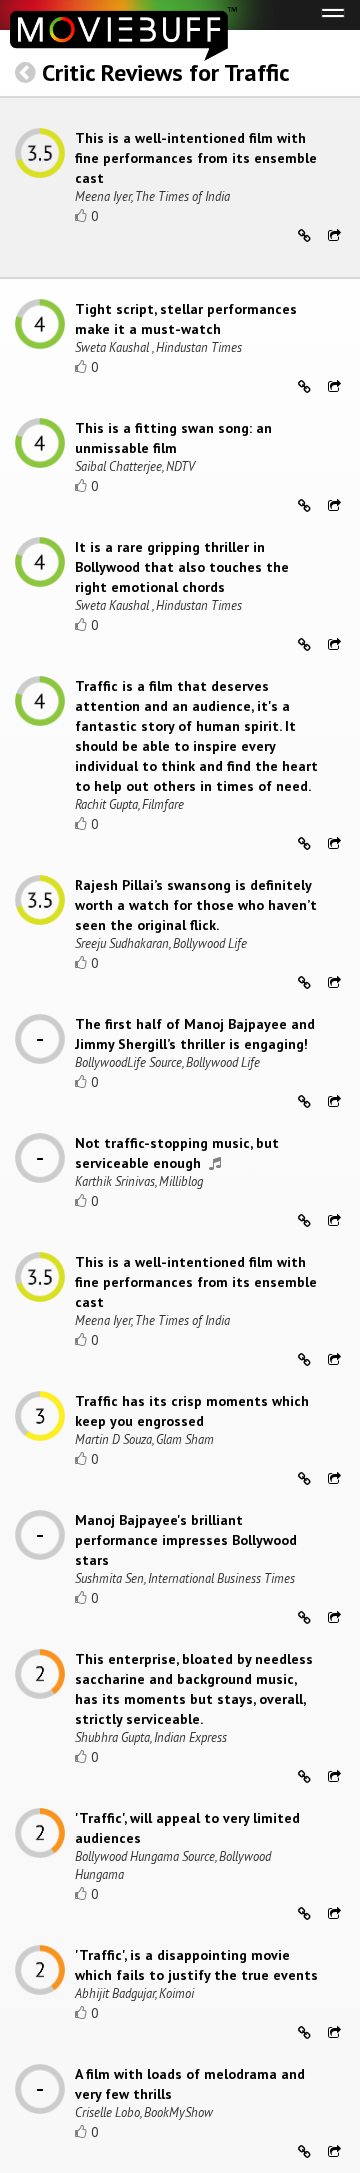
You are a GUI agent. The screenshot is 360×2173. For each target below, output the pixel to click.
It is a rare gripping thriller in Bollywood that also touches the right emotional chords (182, 567)
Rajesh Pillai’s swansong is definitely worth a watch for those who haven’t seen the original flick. (196, 905)
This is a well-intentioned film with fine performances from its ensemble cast (196, 158)
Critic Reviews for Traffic (166, 72)
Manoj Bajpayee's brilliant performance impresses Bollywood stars (186, 1540)
